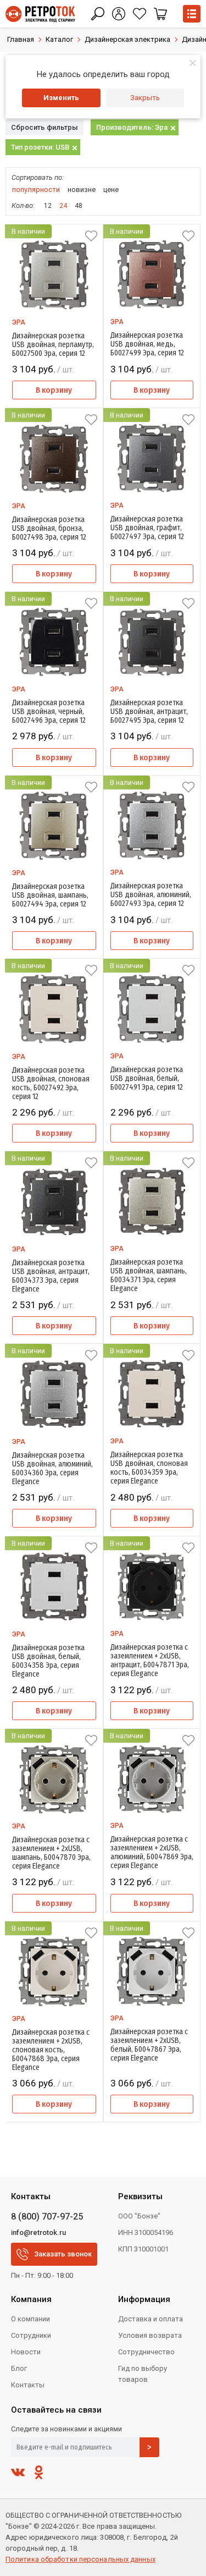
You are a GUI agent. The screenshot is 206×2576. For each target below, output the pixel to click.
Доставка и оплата (151, 2319)
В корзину (54, 390)
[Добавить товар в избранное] (91, 236)
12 (48, 206)
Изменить (61, 98)
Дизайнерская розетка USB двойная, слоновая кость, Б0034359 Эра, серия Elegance (149, 1468)
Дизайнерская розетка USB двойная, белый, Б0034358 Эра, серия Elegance (48, 1661)
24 (63, 206)
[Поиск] (98, 14)
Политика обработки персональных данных (80, 2559)
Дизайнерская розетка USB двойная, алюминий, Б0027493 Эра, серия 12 (151, 895)
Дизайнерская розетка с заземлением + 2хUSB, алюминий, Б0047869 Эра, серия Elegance (152, 1853)
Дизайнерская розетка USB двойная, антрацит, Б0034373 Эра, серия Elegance (51, 1276)
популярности (36, 190)
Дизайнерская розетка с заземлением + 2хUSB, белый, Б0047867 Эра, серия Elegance (149, 2045)
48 (79, 206)
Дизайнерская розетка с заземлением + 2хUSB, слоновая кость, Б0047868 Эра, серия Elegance (51, 2050)
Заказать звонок (63, 2254)
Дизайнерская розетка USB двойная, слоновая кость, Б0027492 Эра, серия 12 (51, 1084)
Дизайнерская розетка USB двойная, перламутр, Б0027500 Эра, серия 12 (53, 345)
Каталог (59, 39)
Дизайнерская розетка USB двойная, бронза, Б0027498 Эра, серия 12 (49, 529)
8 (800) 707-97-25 (47, 2217)
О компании (30, 2319)
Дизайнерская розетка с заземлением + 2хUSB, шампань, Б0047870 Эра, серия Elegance (51, 1853)
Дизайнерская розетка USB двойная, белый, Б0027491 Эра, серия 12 (147, 1079)
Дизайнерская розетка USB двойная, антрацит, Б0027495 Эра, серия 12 (149, 712)
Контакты (28, 2385)
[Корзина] (160, 14)
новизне (82, 190)
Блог (19, 2368)
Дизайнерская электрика (127, 39)
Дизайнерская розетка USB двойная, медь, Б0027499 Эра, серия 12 (147, 344)
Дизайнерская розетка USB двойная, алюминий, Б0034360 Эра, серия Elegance (52, 1469)
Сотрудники (31, 2335)
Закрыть (145, 98)
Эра (19, 322)
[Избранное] (140, 14)
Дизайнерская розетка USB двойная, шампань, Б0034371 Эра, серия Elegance (149, 1276)
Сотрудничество (146, 2352)
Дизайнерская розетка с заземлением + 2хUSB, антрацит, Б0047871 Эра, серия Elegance (150, 1661)
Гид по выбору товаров (143, 2374)
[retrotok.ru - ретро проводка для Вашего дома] (40, 14)
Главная (21, 39)
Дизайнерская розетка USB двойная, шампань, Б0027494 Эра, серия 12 (50, 896)
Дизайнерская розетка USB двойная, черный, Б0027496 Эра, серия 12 (49, 712)
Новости (26, 2352)
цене (111, 190)
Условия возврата (150, 2335)
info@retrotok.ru (38, 2232)
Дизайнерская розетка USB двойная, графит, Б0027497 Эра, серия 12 (147, 528)
